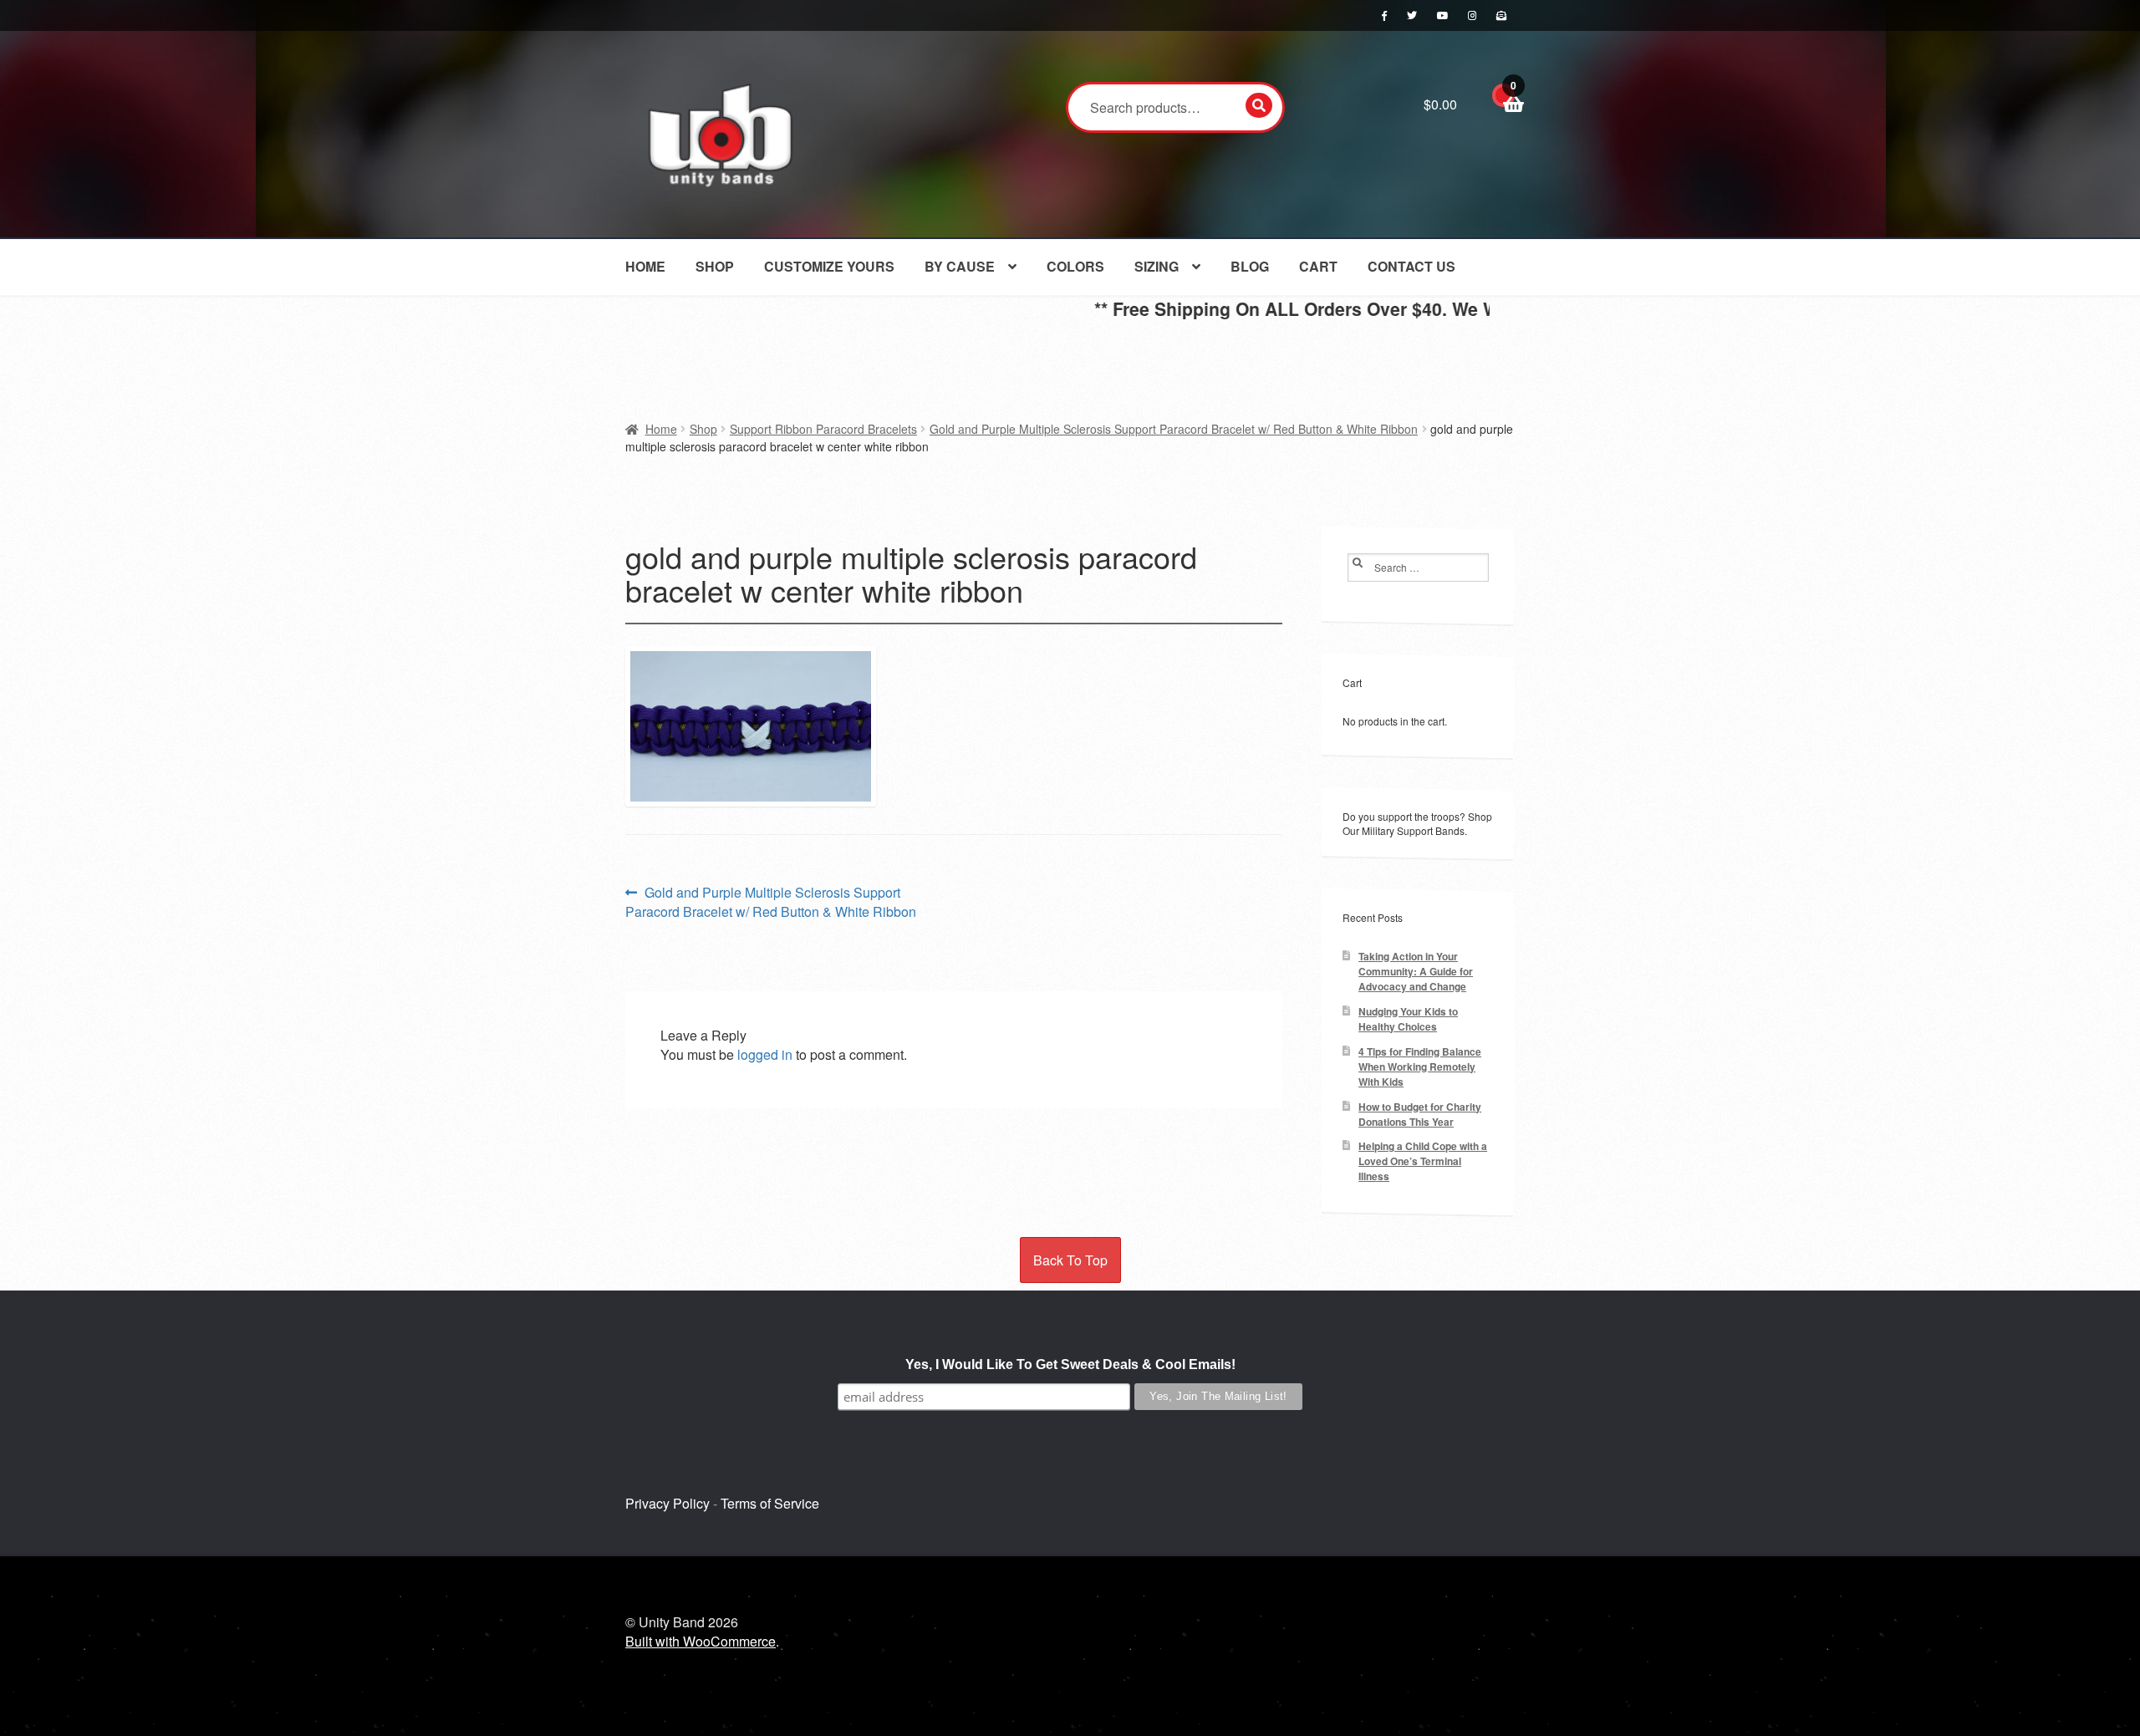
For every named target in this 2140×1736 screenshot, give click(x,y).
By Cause (960, 266)
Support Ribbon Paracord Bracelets (823, 429)
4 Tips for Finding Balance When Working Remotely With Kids (1420, 1067)
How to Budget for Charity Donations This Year (1420, 1115)
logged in (765, 1054)
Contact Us (1411, 266)
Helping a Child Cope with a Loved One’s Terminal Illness (1423, 1161)
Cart (1318, 266)
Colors (1075, 266)
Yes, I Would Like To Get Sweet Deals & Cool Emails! (1070, 1364)
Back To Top (1070, 1260)
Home (645, 266)
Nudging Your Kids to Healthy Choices (1408, 1019)
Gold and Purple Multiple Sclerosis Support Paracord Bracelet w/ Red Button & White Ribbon (1174, 429)
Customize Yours (829, 266)
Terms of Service (770, 1503)
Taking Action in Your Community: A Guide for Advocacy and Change (1416, 972)
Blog (1250, 266)
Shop (715, 266)
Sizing (1157, 266)
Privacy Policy (667, 1503)
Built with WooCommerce (701, 1641)
